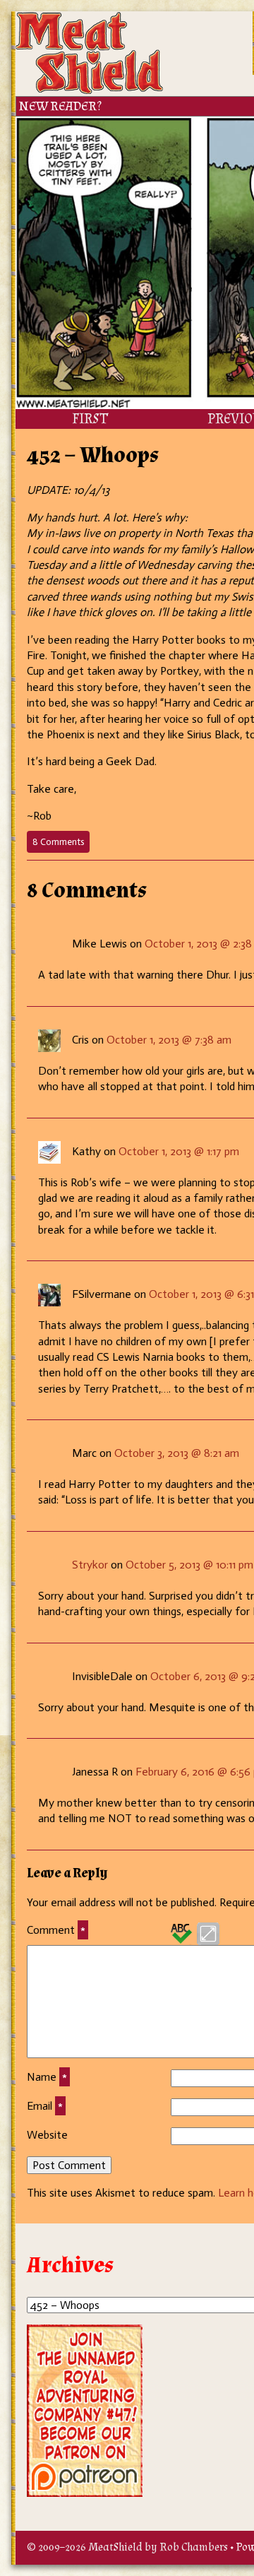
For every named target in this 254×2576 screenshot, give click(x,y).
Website (47, 2135)
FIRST (90, 419)
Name (47, 2077)
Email (45, 2106)
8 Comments (61, 844)
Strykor (90, 1565)
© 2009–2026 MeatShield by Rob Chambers (127, 2547)
